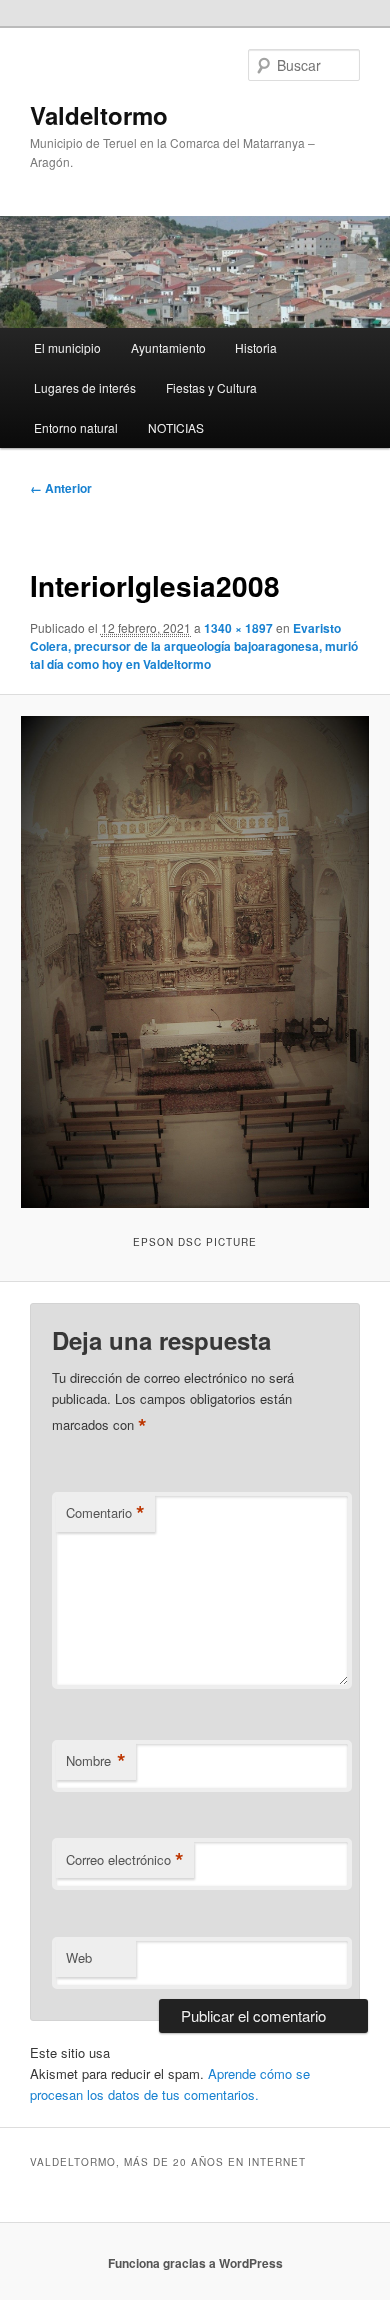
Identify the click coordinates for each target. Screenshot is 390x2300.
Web (79, 1957)
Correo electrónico (125, 1860)
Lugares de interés (85, 387)
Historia (256, 347)
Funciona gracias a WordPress (195, 2263)
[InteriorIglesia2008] (194, 962)
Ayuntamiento (168, 347)
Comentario (105, 1513)
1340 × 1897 (238, 628)
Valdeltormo (99, 115)
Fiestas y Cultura (211, 387)
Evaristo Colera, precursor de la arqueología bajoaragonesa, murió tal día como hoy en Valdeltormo (194, 646)
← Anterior (61, 488)
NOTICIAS (176, 427)
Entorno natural (76, 427)
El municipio (67, 347)
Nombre (96, 1761)
